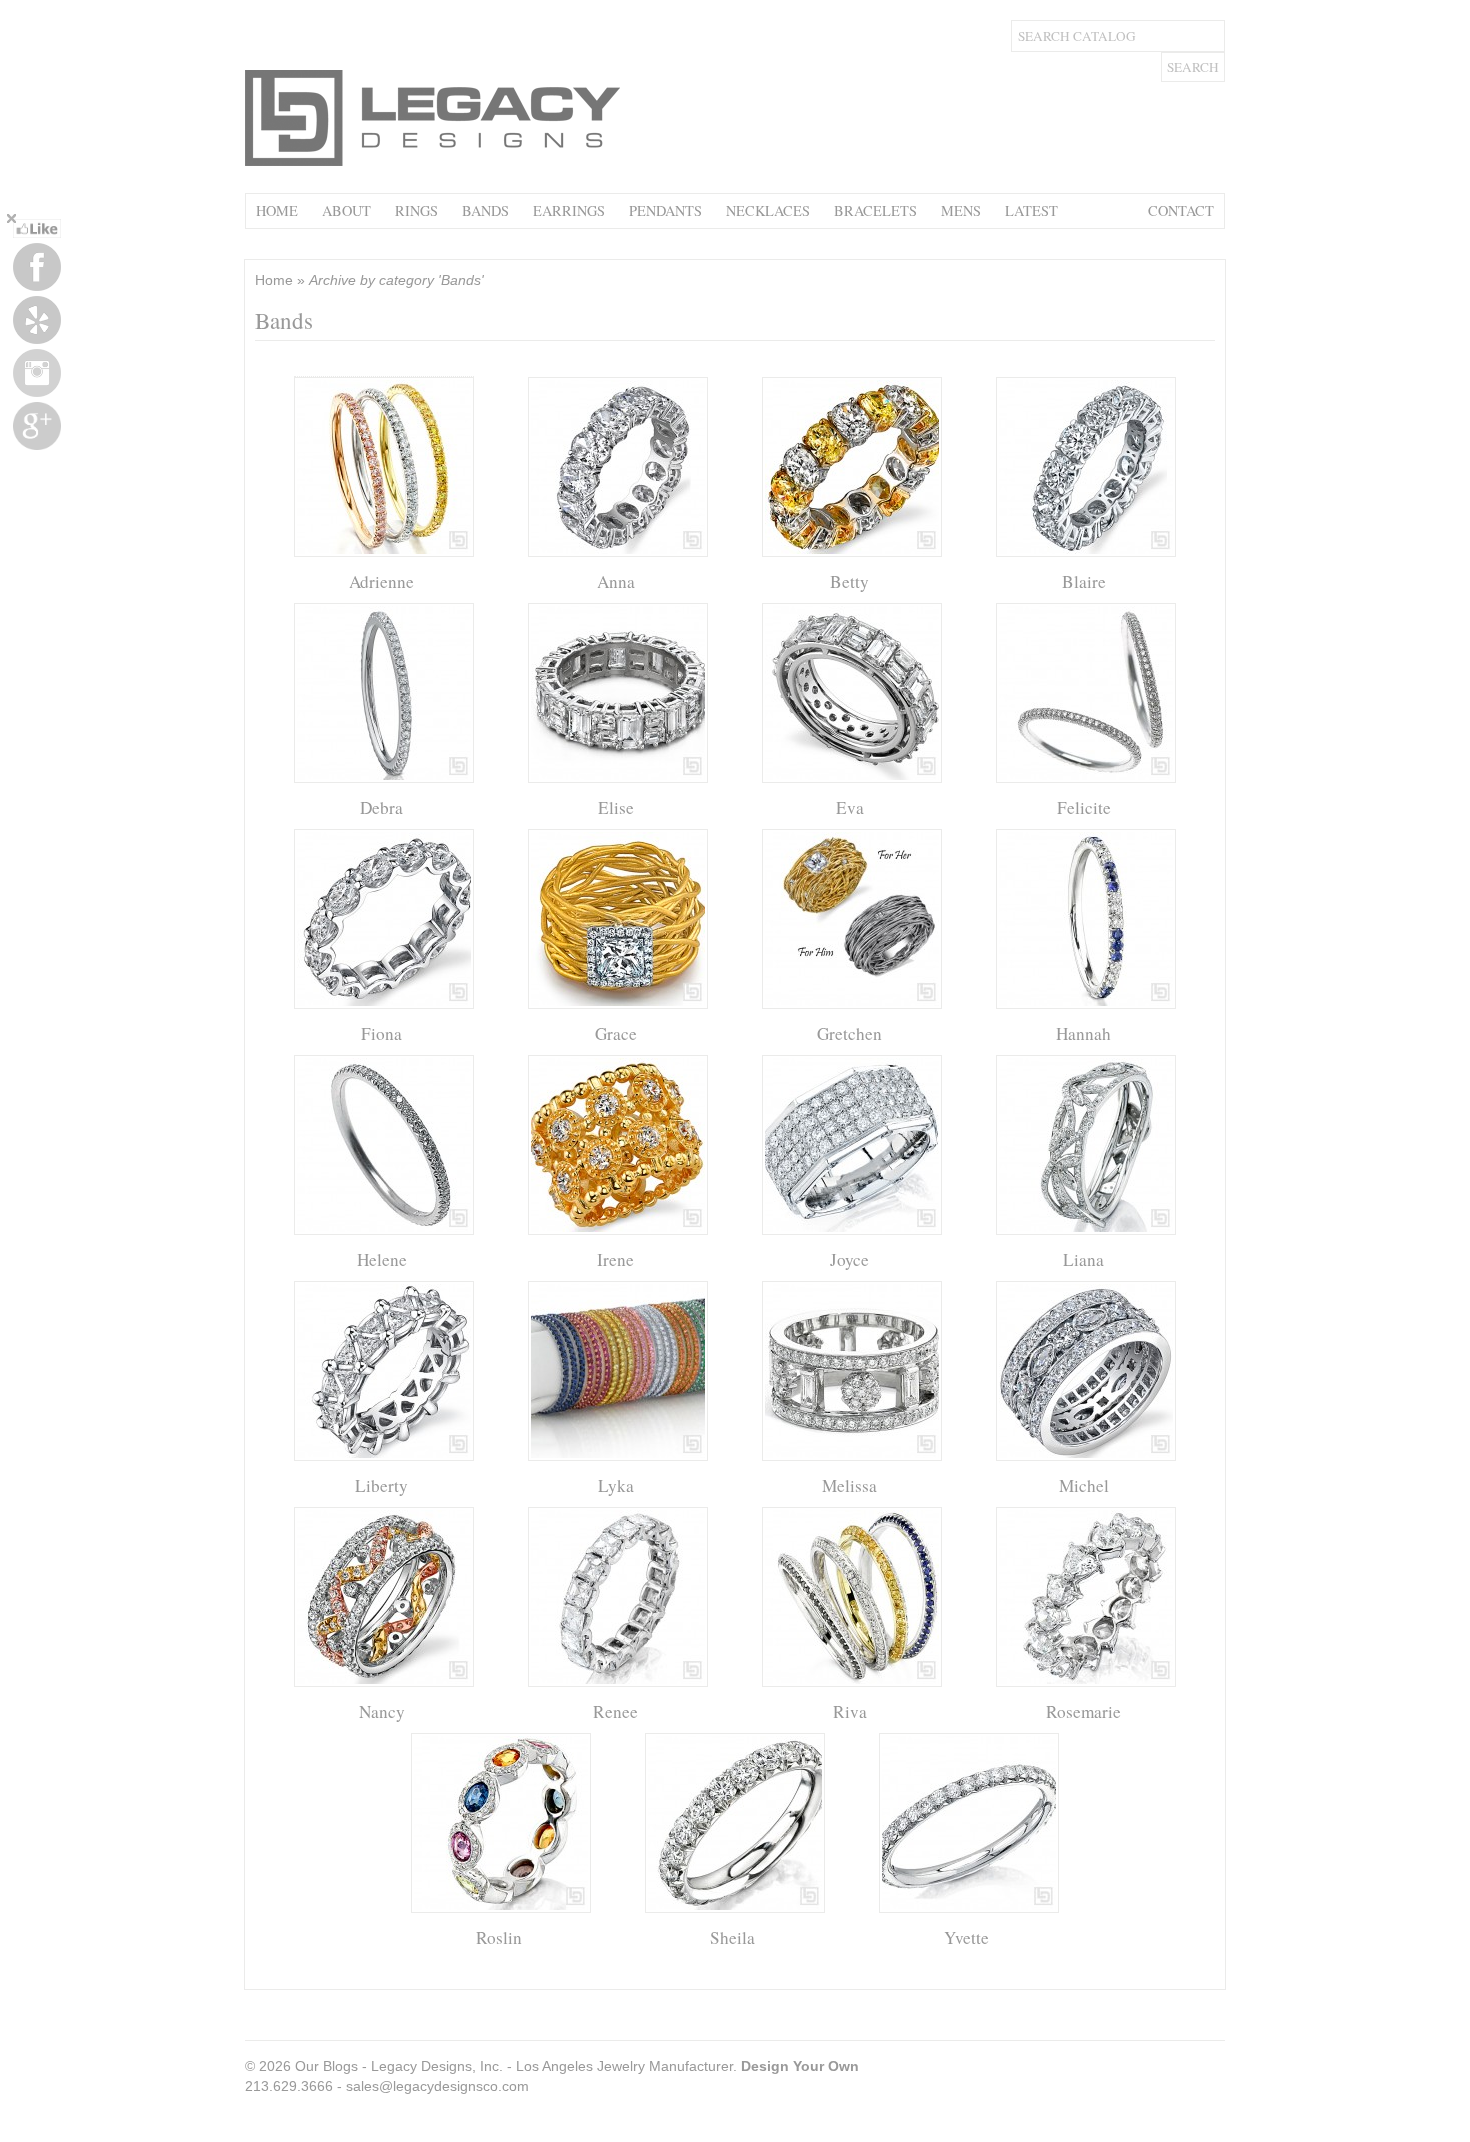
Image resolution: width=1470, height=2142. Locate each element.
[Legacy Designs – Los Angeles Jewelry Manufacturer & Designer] (435, 163)
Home (277, 210)
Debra (381, 807)
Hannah (1083, 1033)
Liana (1083, 1259)
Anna (616, 581)
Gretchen (849, 1033)
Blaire (1084, 581)
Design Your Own (800, 2066)
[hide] (11, 218)
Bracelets (875, 210)
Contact (1181, 210)
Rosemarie (1083, 1711)
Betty (849, 581)
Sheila (732, 1937)
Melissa (849, 1485)
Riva (850, 1711)
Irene (615, 1259)
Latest (1031, 210)
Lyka (616, 1485)
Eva (850, 807)
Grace (616, 1033)
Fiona (381, 1033)
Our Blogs (326, 2066)
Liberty (381, 1485)
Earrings (569, 210)
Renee (615, 1711)
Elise (616, 807)
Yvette (966, 1937)
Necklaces (768, 210)
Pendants (665, 210)
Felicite (1084, 807)
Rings (416, 210)
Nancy (382, 1711)
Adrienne (381, 581)
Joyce (849, 1259)
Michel (1084, 1485)
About (346, 210)
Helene (382, 1259)
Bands (485, 210)
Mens (961, 210)
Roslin (499, 1937)
